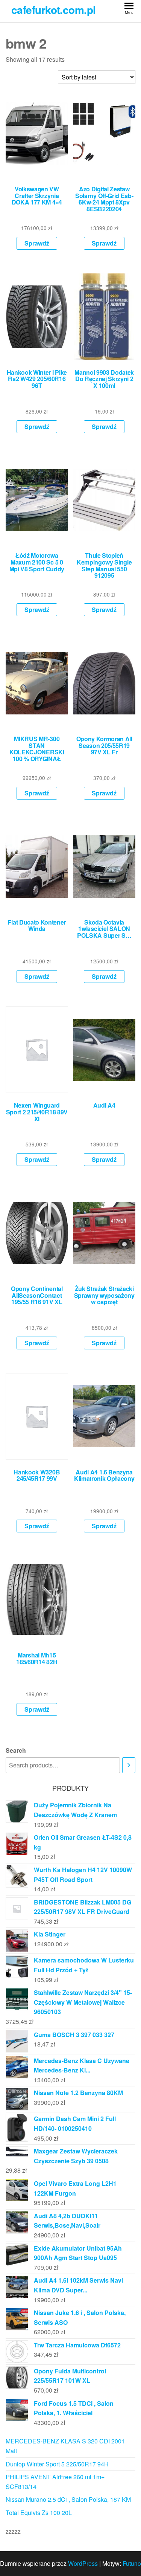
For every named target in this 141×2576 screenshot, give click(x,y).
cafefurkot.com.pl (53, 10)
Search (16, 1750)
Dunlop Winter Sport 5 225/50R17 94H (57, 2464)
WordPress (83, 2563)
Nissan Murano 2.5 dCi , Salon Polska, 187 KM (68, 2499)
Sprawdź (37, 243)
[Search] (129, 1765)
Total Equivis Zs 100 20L (39, 2513)
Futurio (132, 2563)
